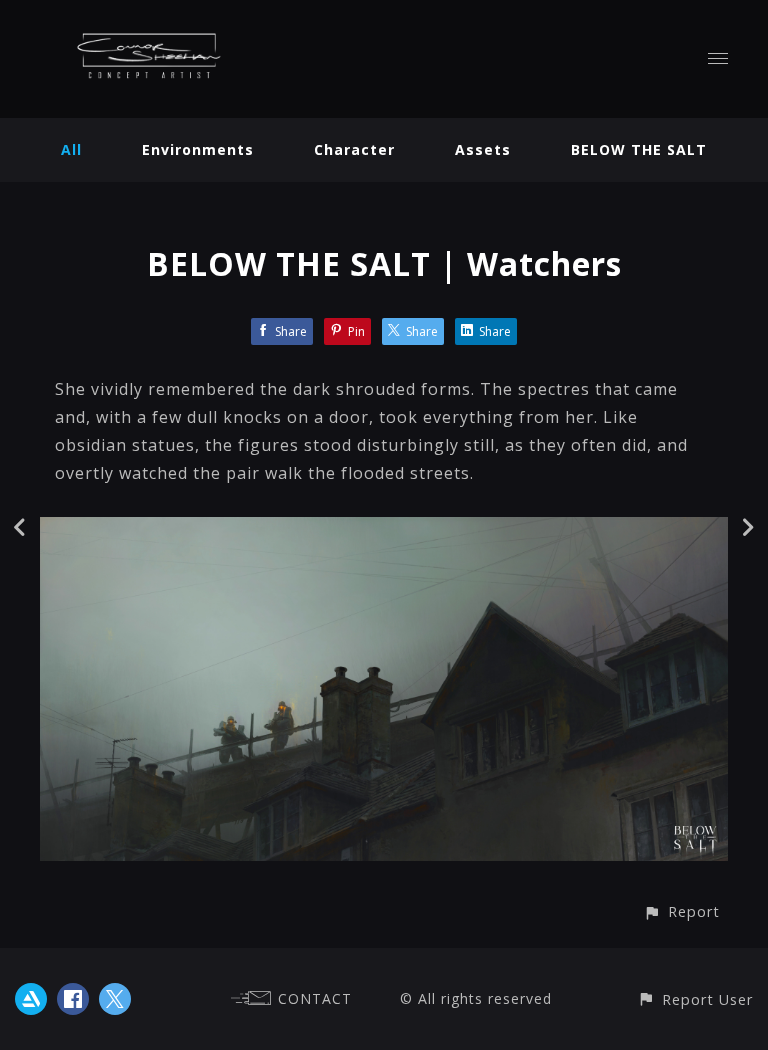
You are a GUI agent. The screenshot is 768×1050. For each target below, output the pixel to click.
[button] (681, 911)
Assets (483, 149)
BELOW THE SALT (639, 149)
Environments (198, 149)
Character (354, 149)
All (71, 149)
